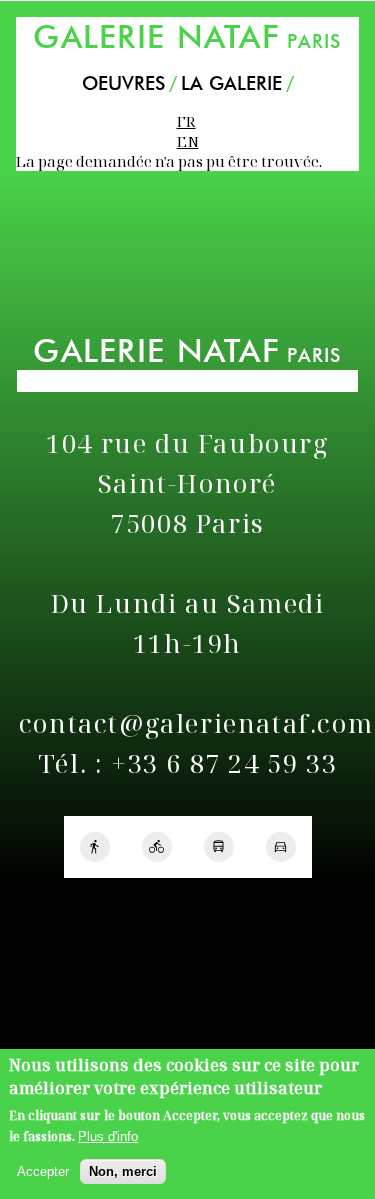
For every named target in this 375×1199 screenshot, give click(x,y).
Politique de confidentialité (98, 904)
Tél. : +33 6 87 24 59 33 (187, 763)
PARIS (187, 36)
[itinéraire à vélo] (157, 847)
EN (188, 141)
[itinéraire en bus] (219, 847)
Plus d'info (108, 1136)
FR (186, 121)
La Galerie (231, 83)
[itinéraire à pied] (95, 847)
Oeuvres (123, 83)
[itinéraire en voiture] (281, 847)
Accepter (43, 1171)
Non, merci (123, 1171)
